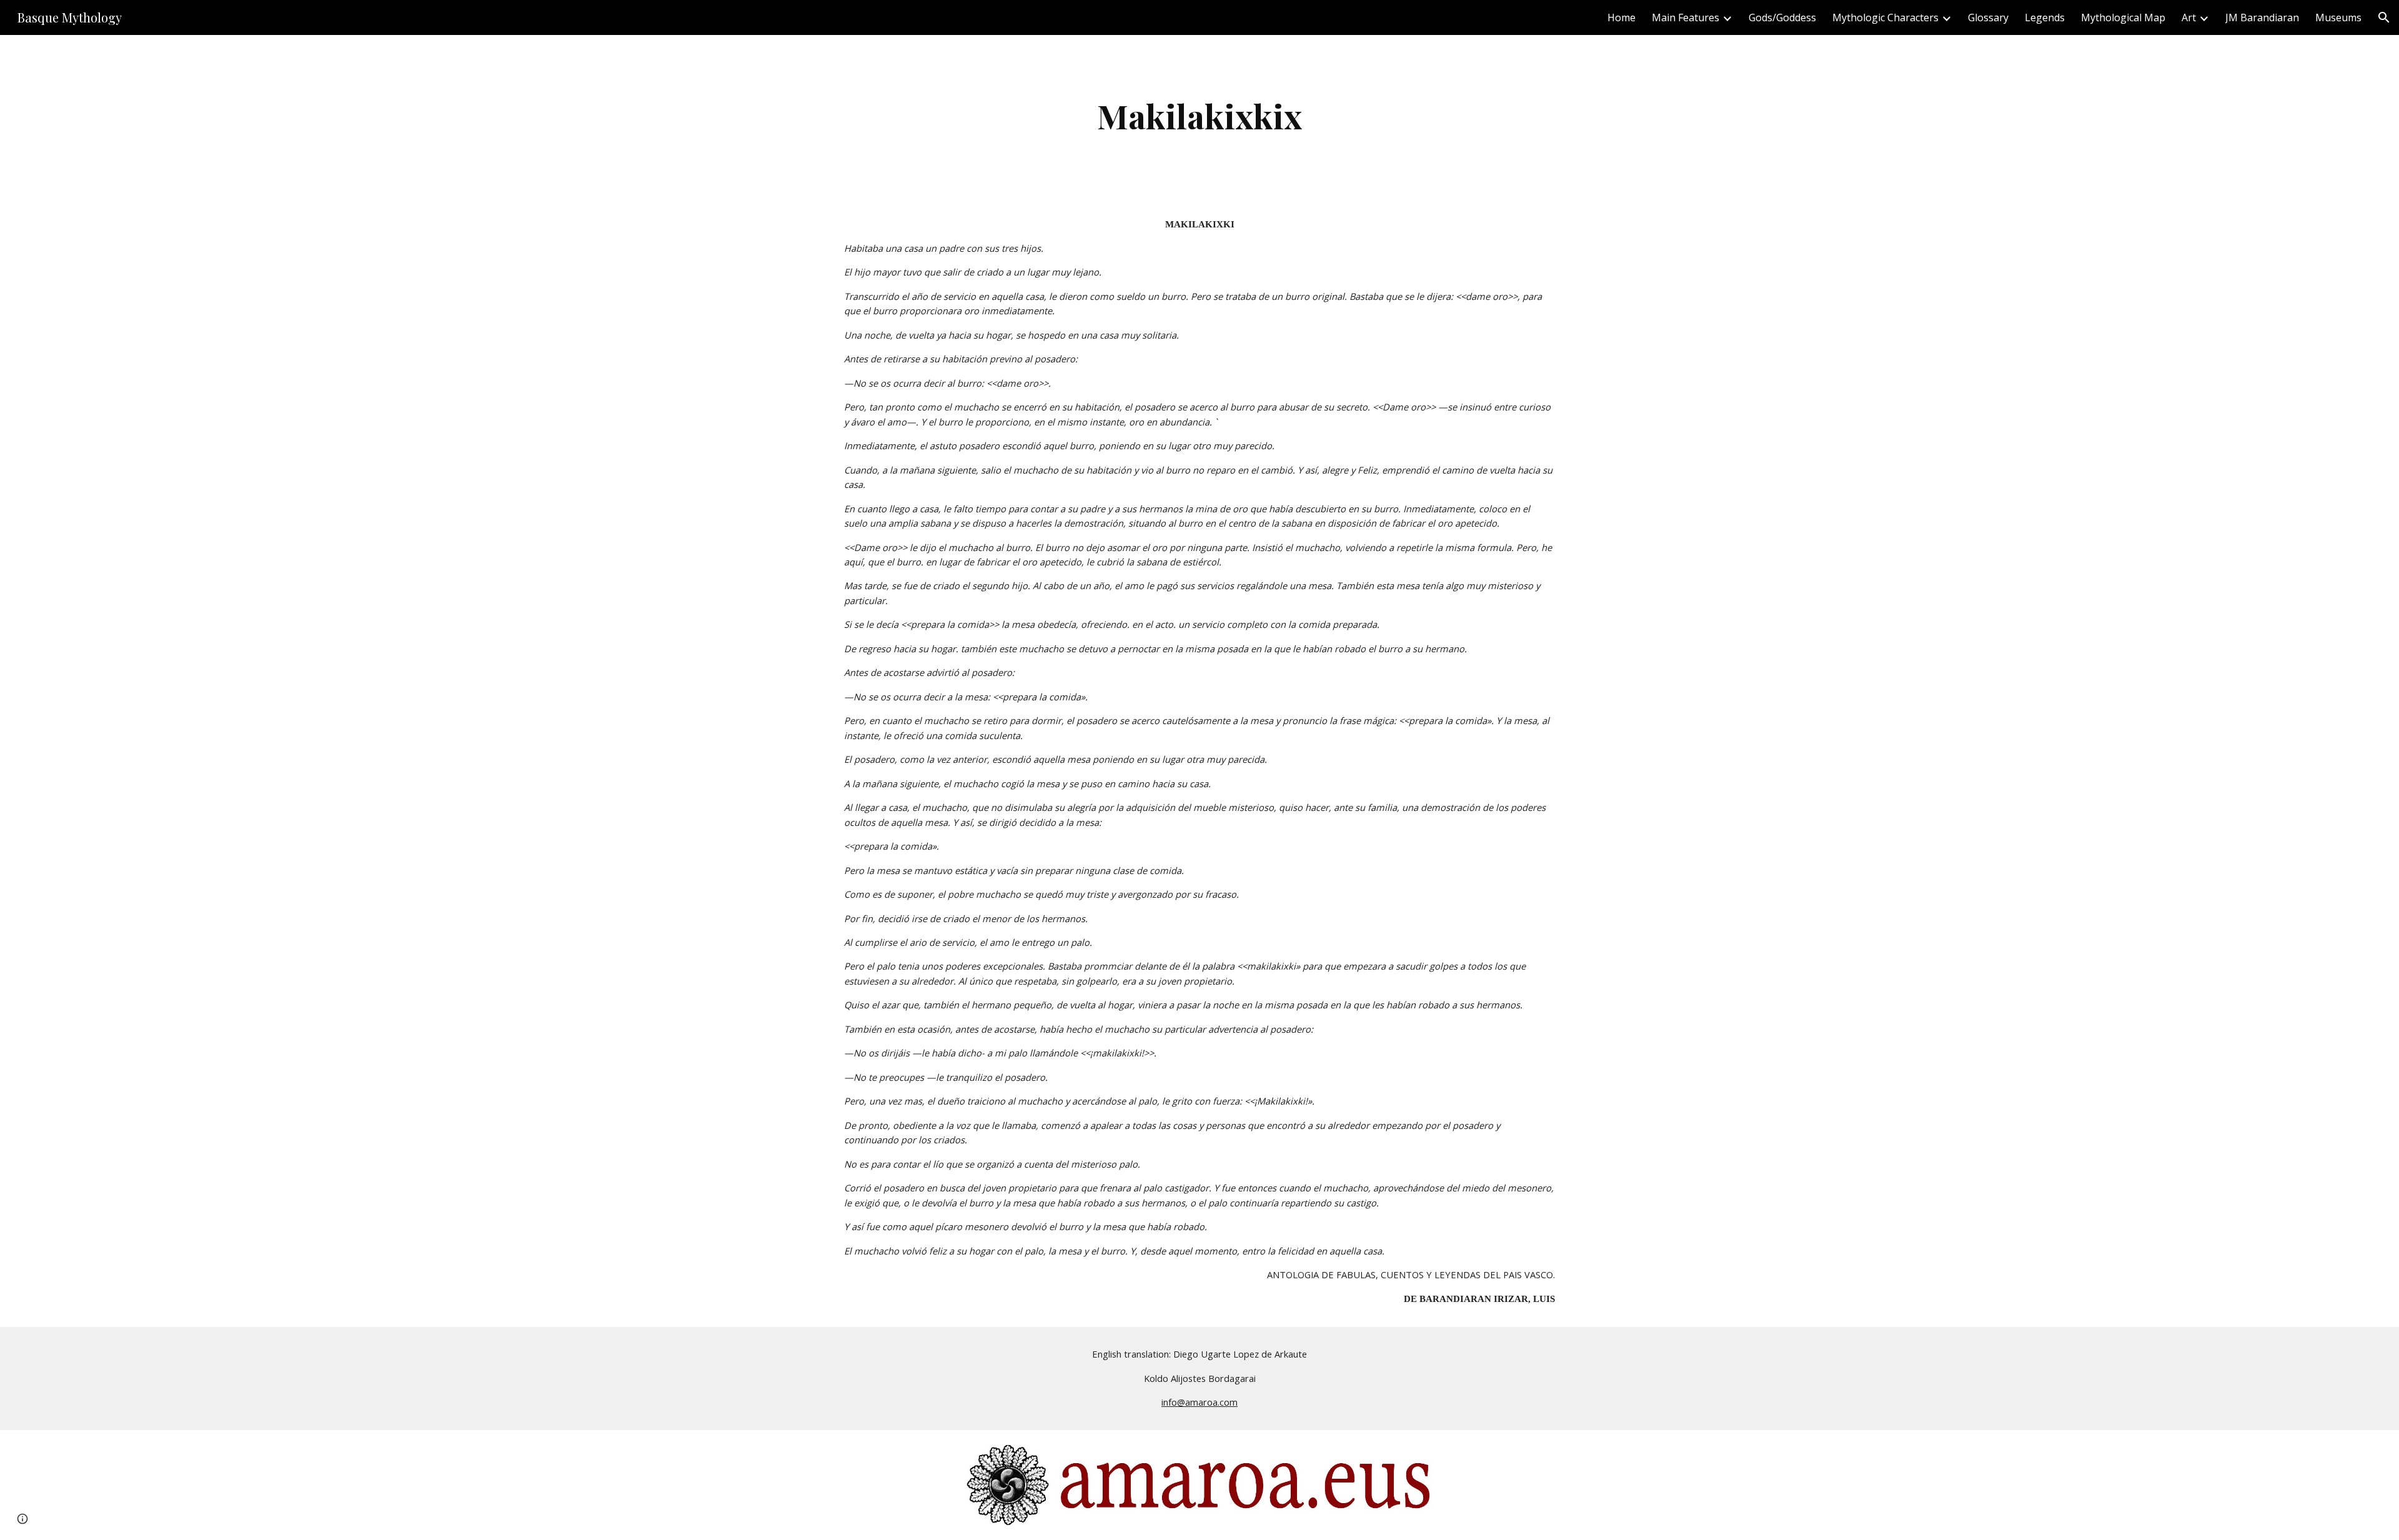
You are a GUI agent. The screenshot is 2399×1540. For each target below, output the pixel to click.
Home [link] (1622, 17)
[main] (1199, 116)
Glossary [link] (1988, 17)
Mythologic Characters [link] (1885, 17)
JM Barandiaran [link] (2262, 17)
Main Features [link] (1686, 17)
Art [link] (2189, 17)
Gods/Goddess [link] (1782, 17)
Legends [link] (2045, 17)
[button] (2384, 17)
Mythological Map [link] (2123, 17)
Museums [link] (2338, 17)
